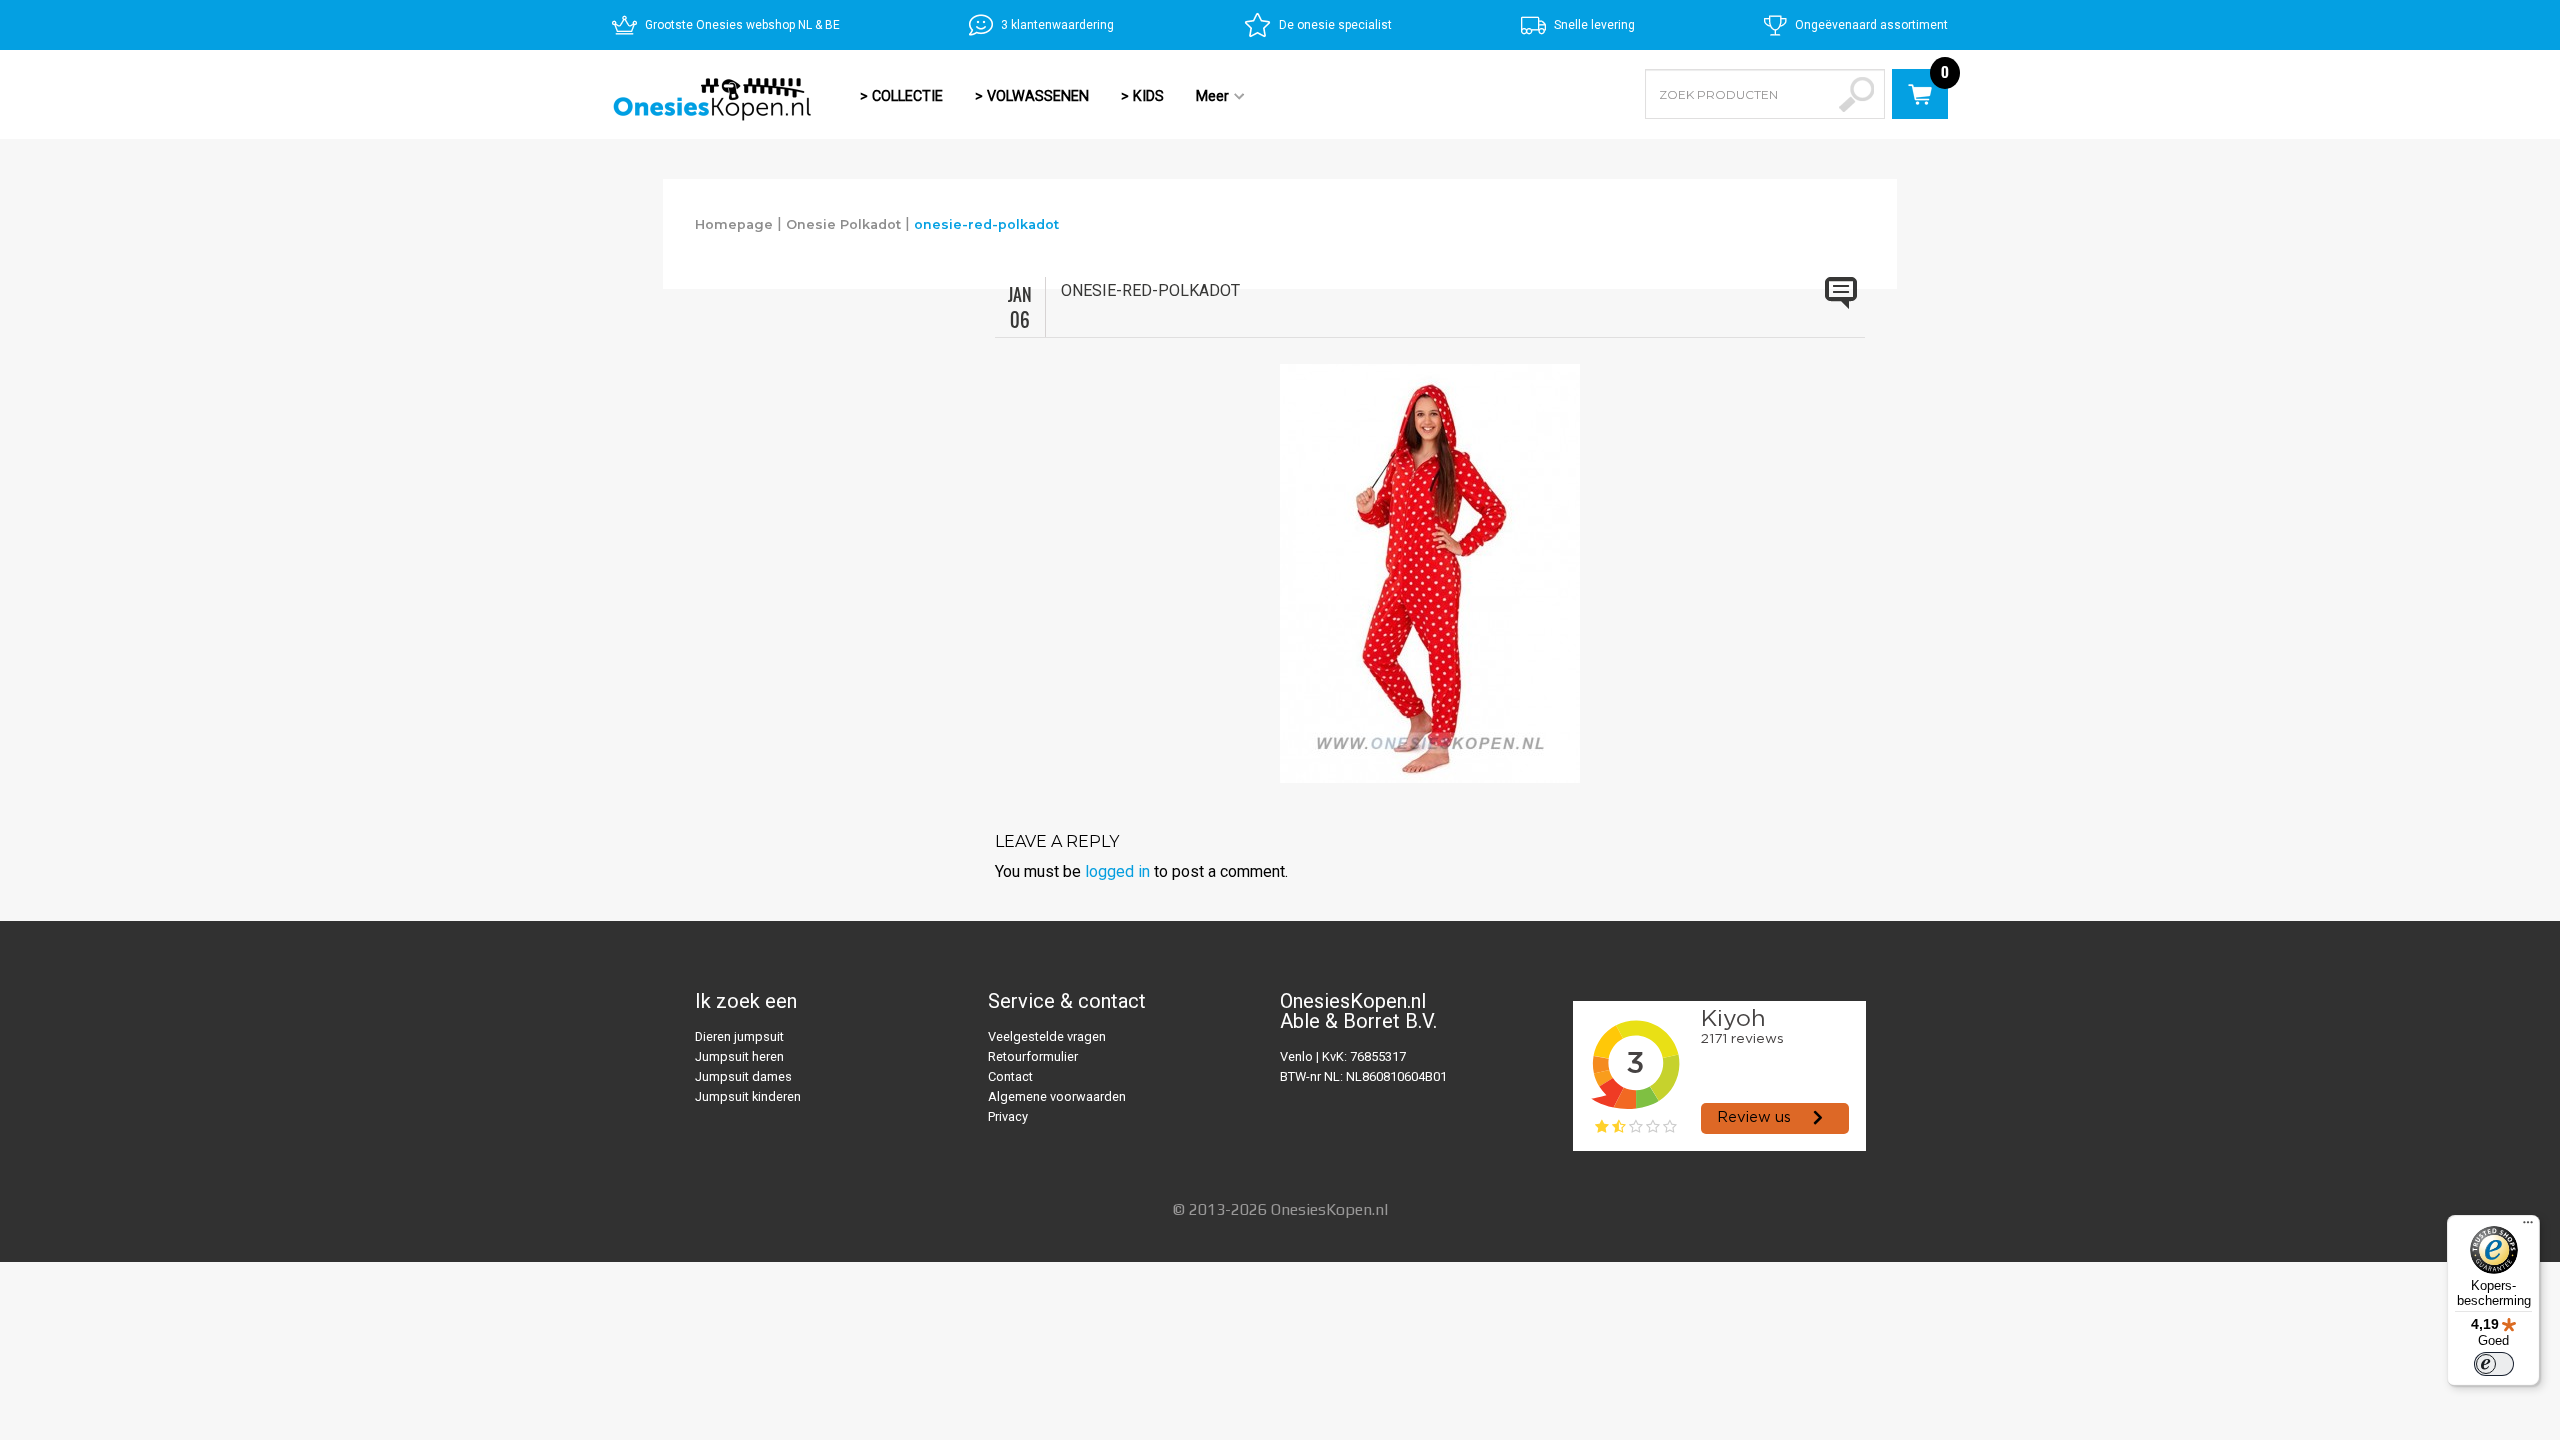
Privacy (1008, 1116)
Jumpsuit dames (743, 1076)
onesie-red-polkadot (986, 224)
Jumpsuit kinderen (748, 1096)
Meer (1204, 98)
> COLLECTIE (901, 96)
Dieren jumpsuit (739, 1036)
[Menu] (2528, 1227)
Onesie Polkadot (843, 224)
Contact (1010, 1076)
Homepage (734, 224)
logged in (1117, 871)
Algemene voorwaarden (1057, 1096)
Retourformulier (1033, 1056)
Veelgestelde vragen (1047, 1036)
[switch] (2494, 1364)
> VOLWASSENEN (1032, 96)
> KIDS (1142, 96)
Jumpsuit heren (739, 1056)
